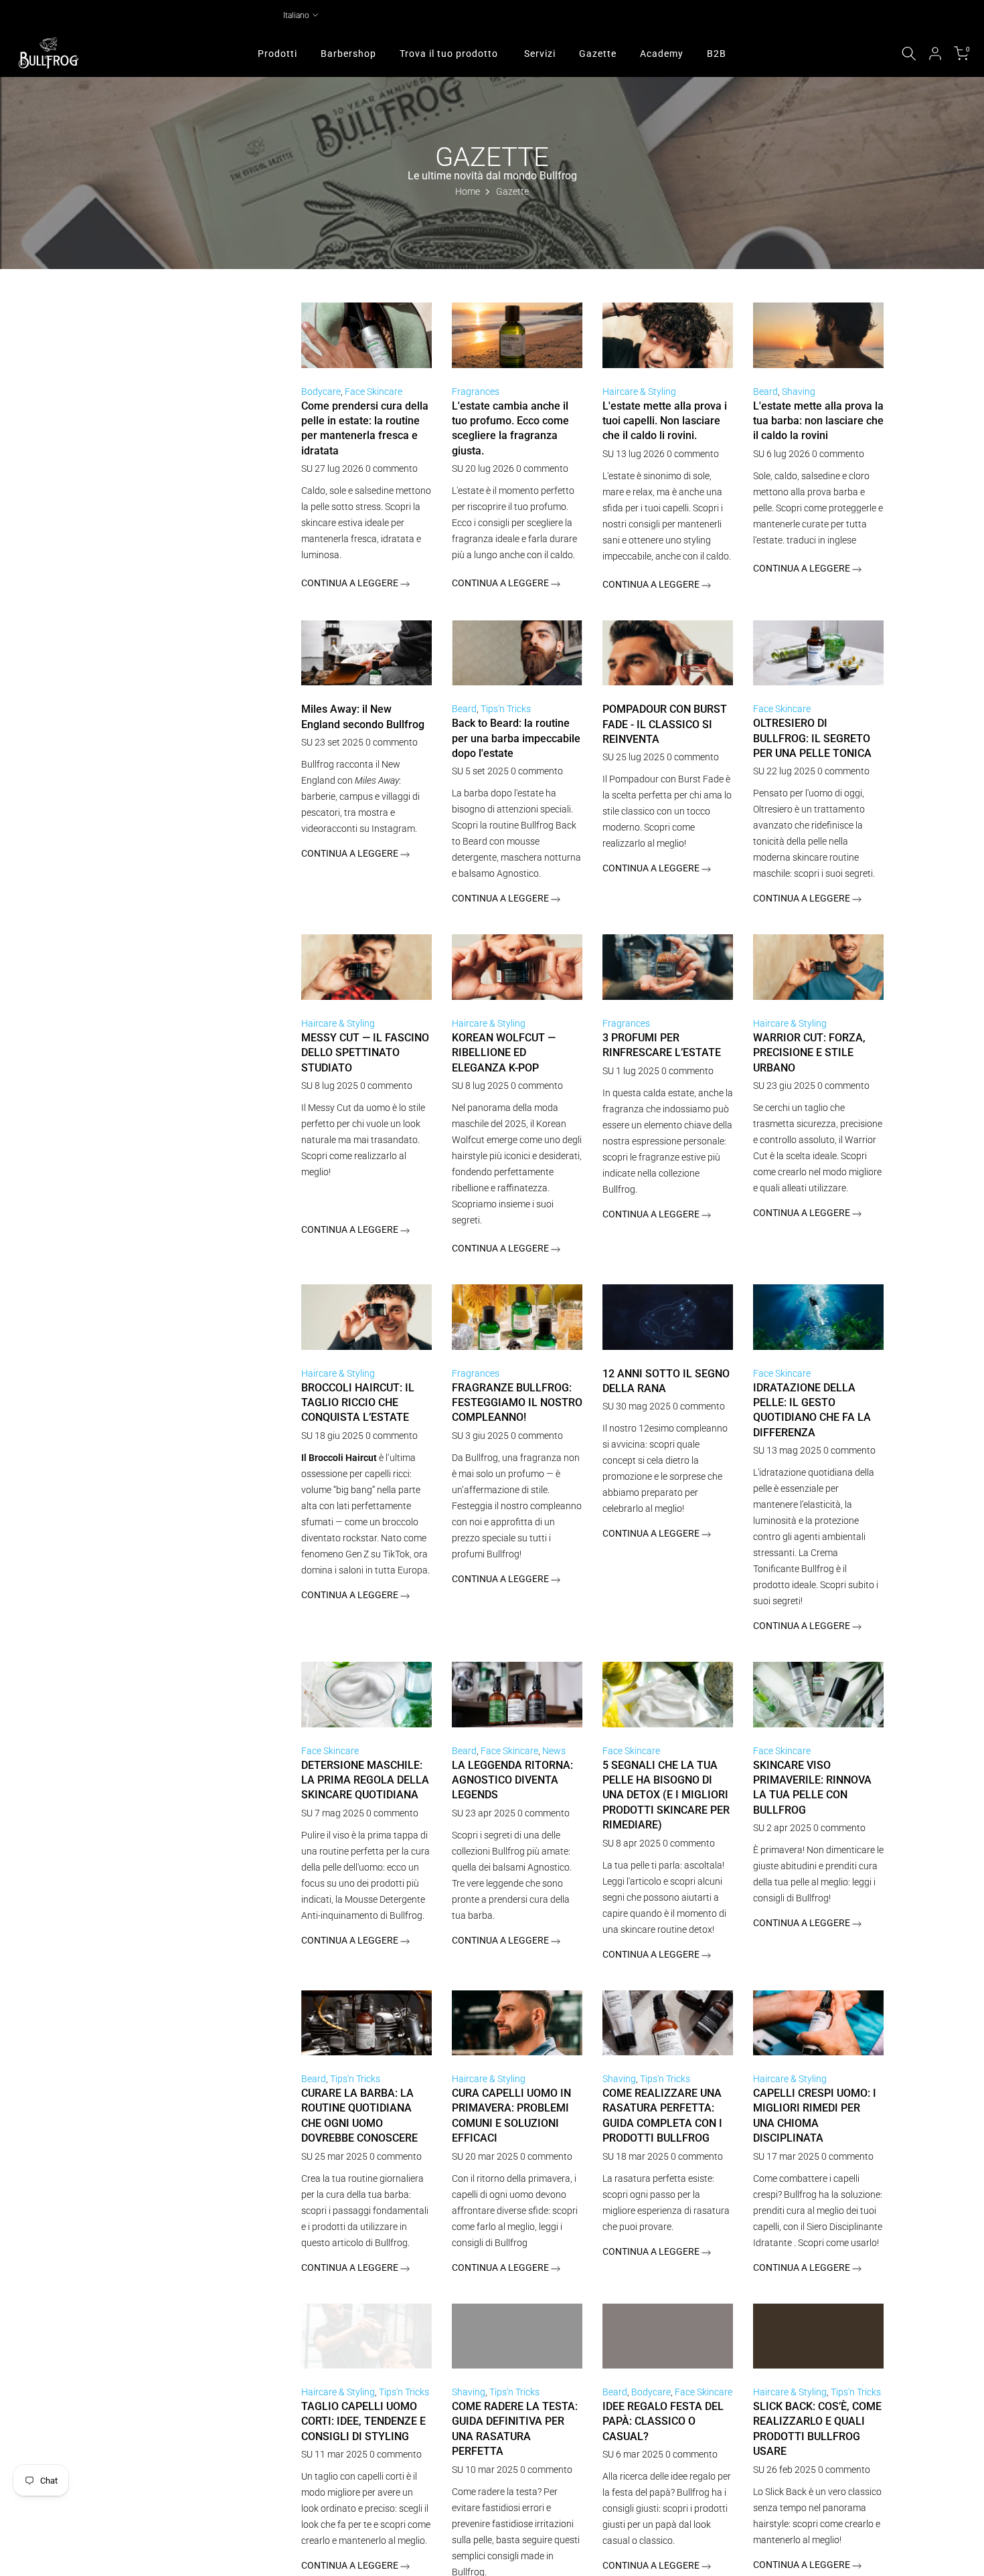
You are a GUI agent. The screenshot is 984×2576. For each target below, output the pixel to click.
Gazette (598, 54)
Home (468, 191)
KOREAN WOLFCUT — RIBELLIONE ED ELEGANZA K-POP (504, 1053)
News (554, 1751)
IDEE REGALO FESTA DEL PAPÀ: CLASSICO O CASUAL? (663, 2421)
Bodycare (321, 392)
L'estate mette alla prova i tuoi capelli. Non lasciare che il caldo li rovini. (665, 421)
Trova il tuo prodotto (449, 54)
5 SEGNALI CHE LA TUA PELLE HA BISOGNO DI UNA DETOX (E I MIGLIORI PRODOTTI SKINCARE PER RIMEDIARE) (666, 1795)
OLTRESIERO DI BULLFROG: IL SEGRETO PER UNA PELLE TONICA (812, 738)
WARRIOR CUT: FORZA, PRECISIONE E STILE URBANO (809, 1053)
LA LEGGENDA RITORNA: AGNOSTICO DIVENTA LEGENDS (512, 1780)
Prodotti (277, 54)
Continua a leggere (351, 583)
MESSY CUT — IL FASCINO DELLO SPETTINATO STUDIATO (365, 1053)
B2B (717, 54)
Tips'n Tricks (506, 709)
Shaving (799, 392)
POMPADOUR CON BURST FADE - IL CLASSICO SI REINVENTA (665, 724)
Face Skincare (374, 392)
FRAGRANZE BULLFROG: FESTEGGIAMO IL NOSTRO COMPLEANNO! (517, 1403)
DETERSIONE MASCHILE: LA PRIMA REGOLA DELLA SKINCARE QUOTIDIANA (365, 1780)
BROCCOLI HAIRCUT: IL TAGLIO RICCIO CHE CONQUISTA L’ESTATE (358, 1403)
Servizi (540, 54)
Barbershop (348, 54)
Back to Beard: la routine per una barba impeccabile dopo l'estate (516, 738)
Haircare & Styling (639, 392)
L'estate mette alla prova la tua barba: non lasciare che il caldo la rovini (818, 421)
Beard (765, 392)
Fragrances (476, 392)
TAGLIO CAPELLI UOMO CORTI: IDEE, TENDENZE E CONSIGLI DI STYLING (363, 2421)
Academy (662, 54)
